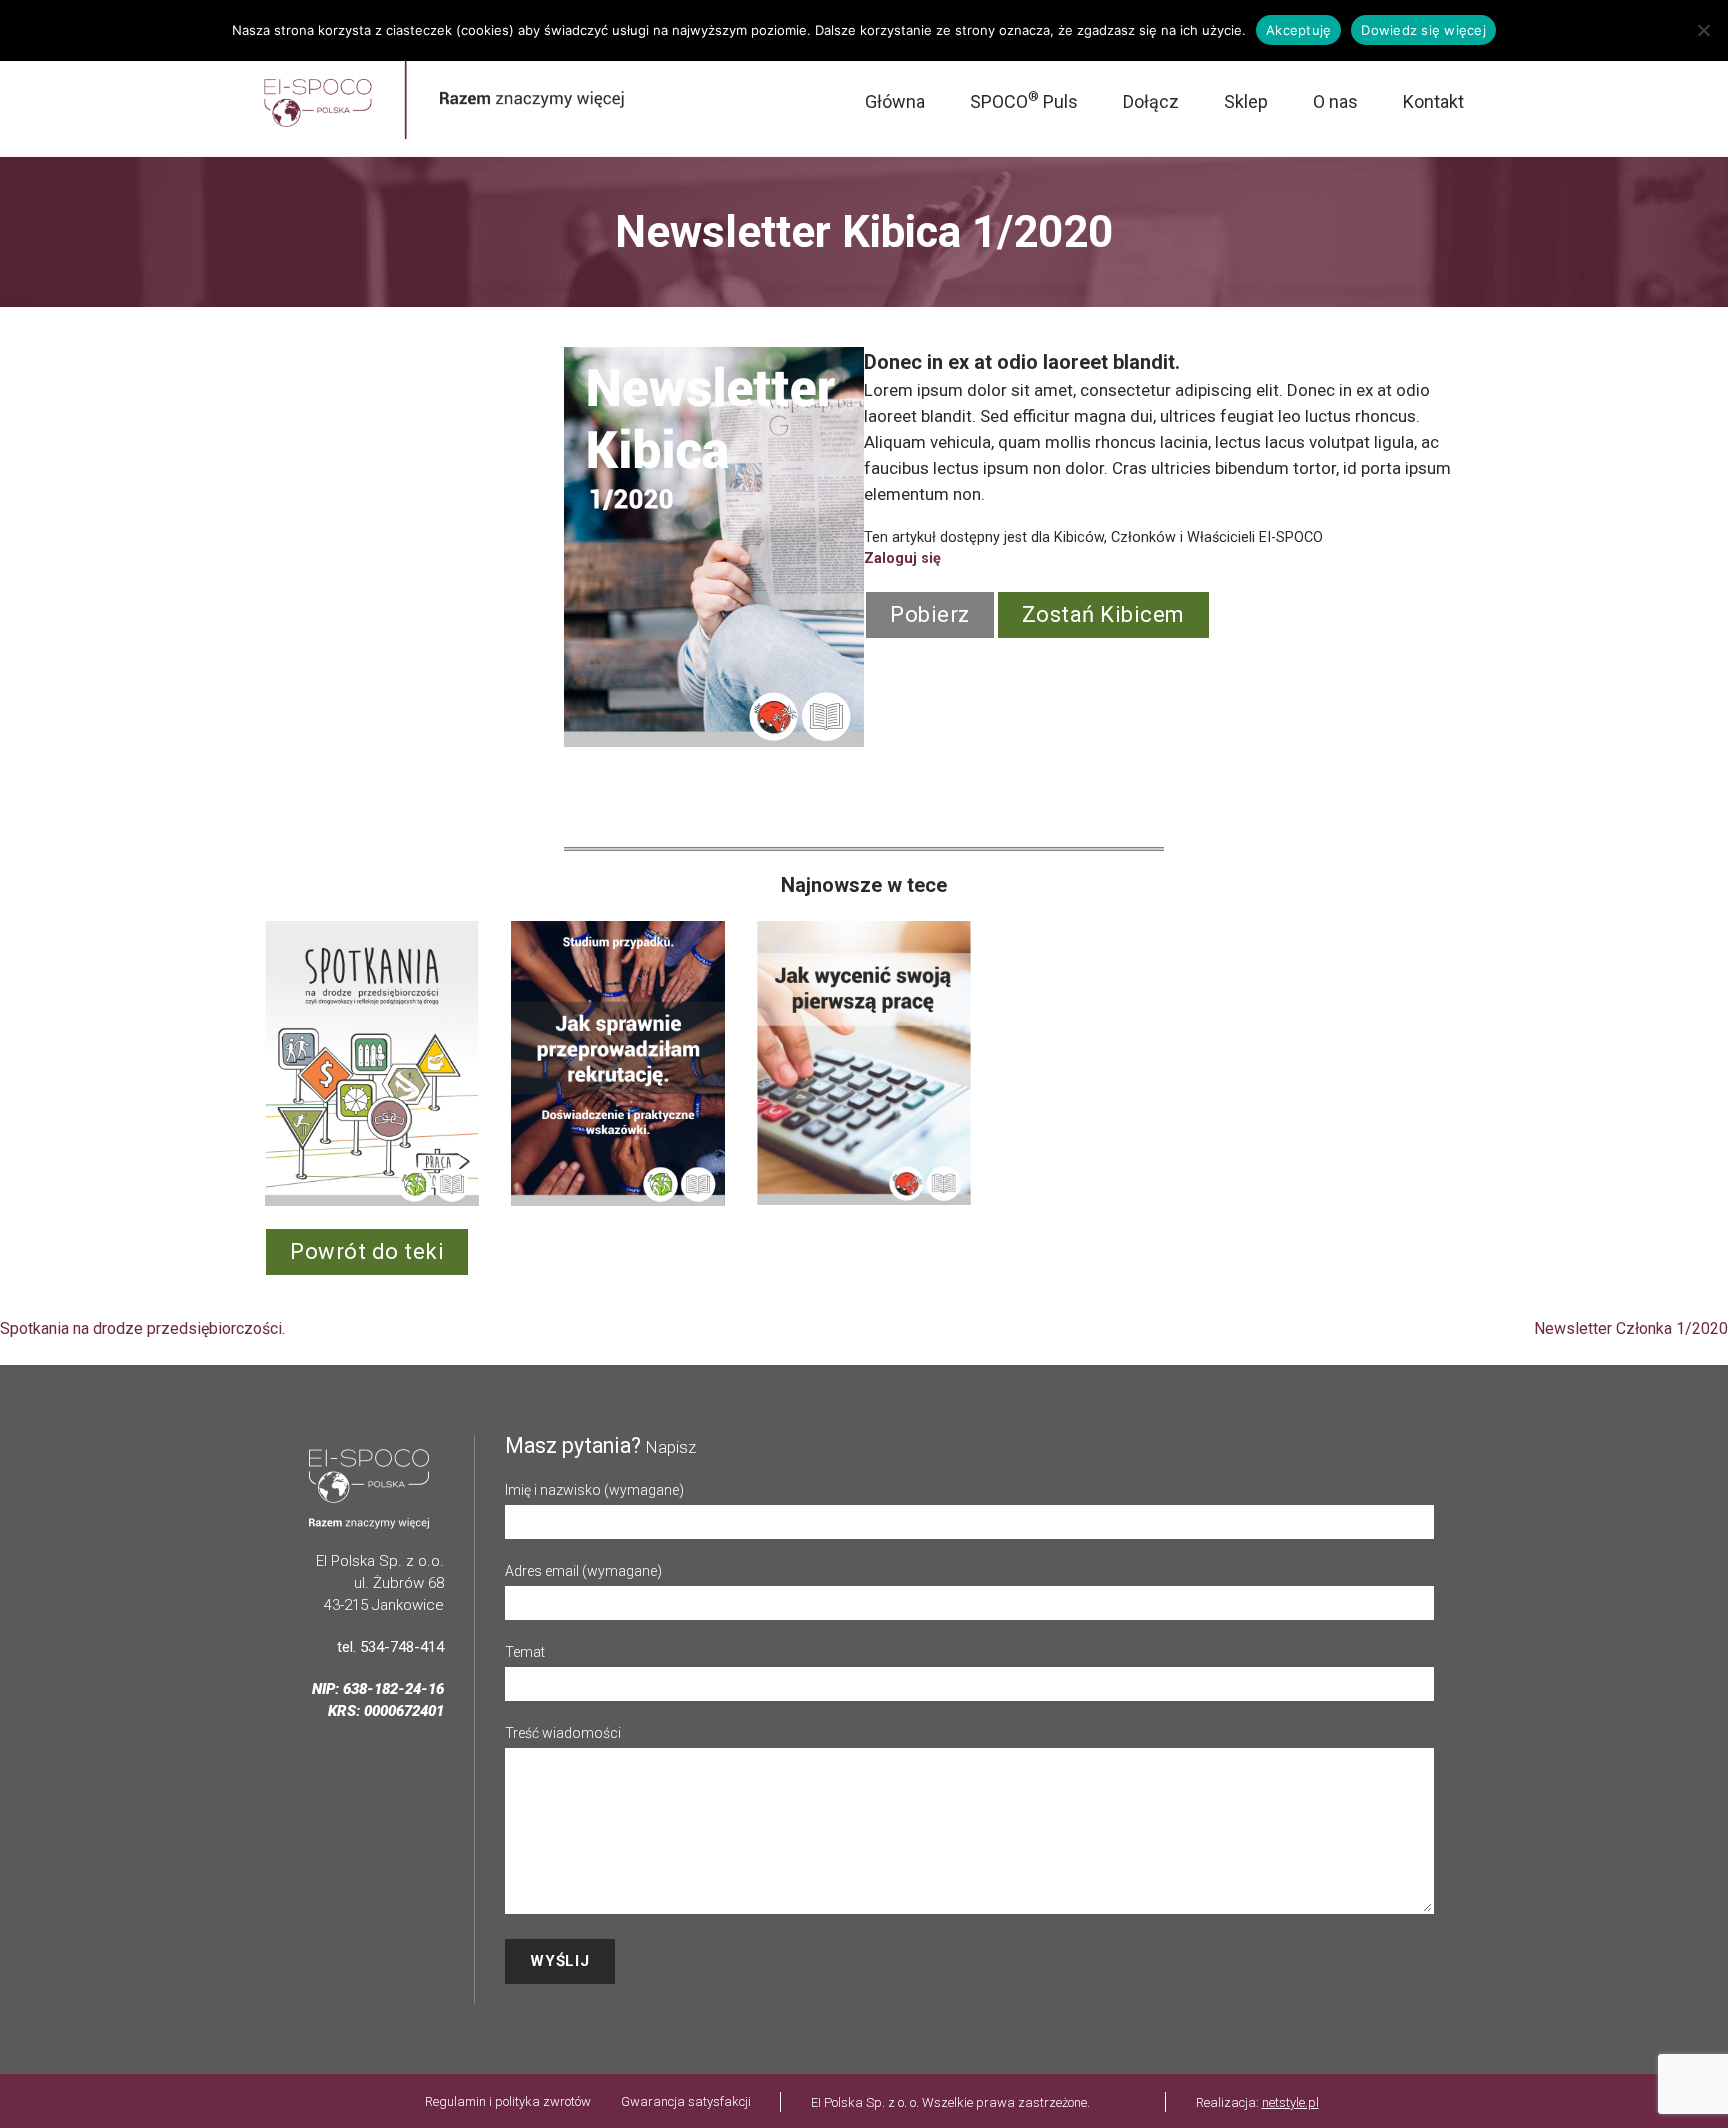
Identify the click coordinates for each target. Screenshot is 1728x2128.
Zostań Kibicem (1103, 614)
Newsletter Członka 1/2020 (1631, 1328)
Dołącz (1151, 101)
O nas (1335, 101)
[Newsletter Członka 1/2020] (1045, 1063)
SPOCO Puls (1024, 101)
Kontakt (1433, 101)
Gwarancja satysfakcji (686, 2101)
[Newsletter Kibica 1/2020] (1291, 1063)
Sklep (1246, 101)
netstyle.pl (1290, 2102)
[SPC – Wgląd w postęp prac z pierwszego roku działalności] (307, 1063)
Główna (895, 101)
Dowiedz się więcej (1423, 30)
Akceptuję (1298, 30)
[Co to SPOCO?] (553, 1063)
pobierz (1114, 2102)
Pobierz (930, 614)
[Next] (1422, 1063)
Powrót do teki (367, 1251)
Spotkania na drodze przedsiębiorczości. (142, 1328)
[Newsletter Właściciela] (799, 1063)
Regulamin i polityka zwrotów (508, 2101)
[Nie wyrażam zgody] (1703, 30)
